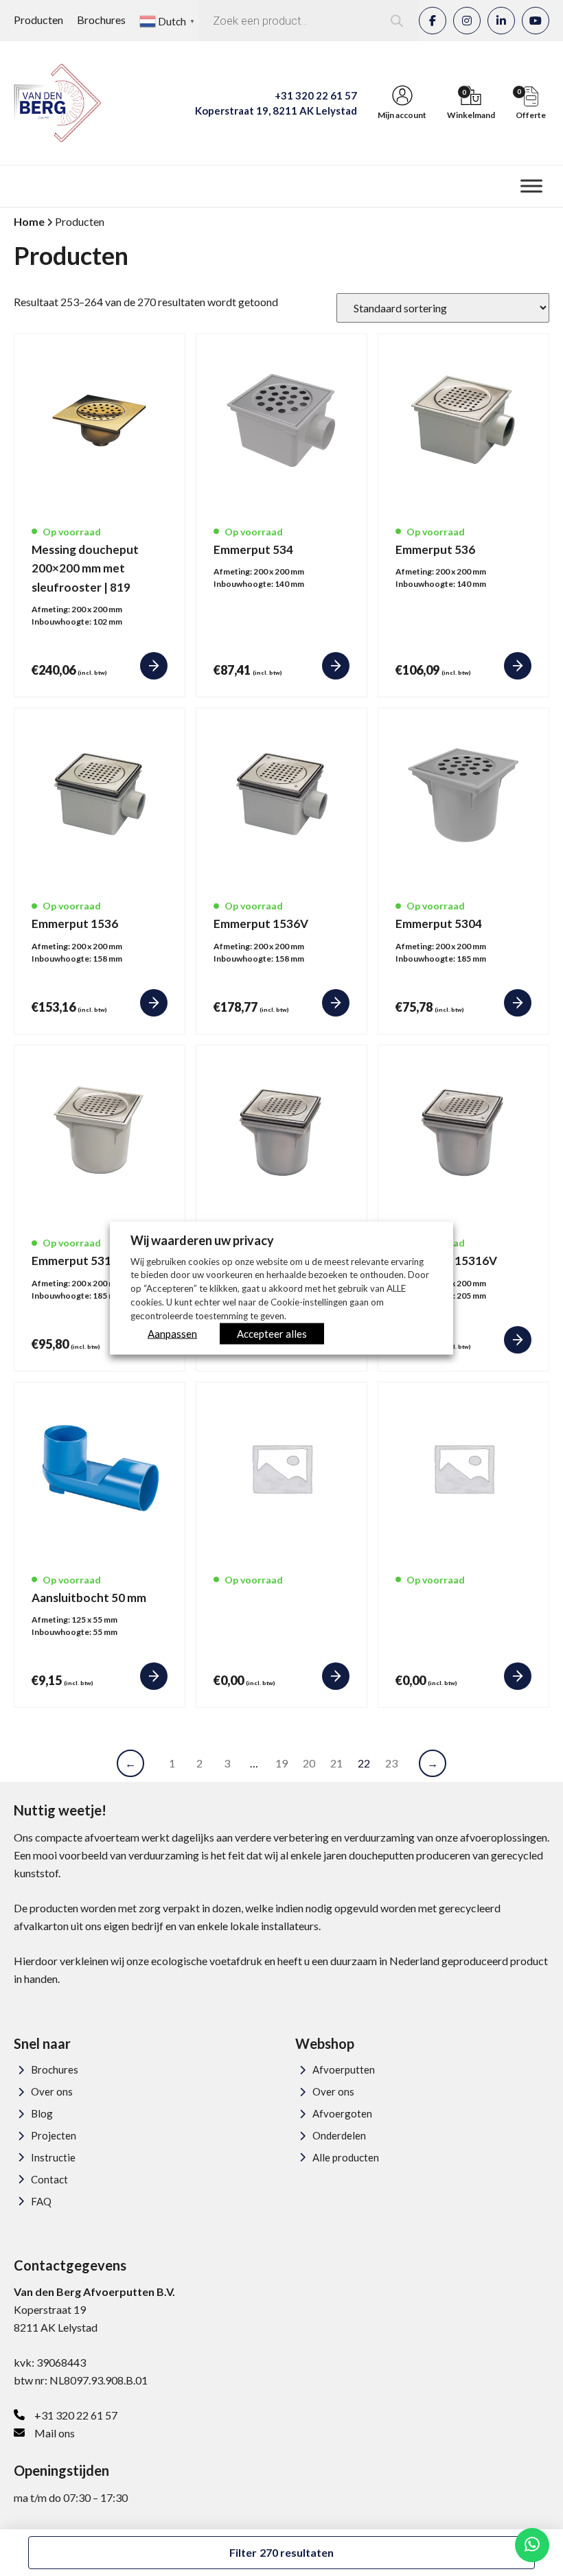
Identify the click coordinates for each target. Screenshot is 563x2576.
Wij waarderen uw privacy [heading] (202, 1240)
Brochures (101, 20)
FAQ (41, 2201)
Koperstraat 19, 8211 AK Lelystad (276, 111)
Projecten (54, 2135)
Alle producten (346, 2157)
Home (29, 221)
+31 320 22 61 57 (316, 95)
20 (309, 1763)
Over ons (52, 2091)
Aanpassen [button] (172, 1334)
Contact (49, 2179)
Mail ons (55, 2433)
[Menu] (531, 186)
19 (281, 1763)
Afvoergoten (342, 2113)
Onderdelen (339, 2135)
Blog (42, 2113)
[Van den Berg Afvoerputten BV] (57, 103)
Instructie (53, 2157)
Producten (38, 20)
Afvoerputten (344, 2069)
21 (336, 1763)
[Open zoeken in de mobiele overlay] (309, 21)
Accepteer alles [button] (272, 1334)
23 (391, 1763)
